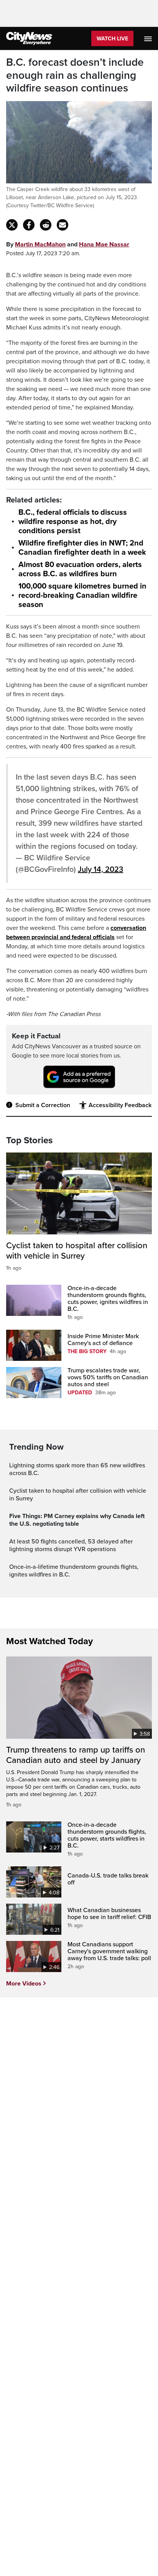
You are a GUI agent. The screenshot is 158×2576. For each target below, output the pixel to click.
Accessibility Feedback (120, 1105)
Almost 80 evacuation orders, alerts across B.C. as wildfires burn (80, 569)
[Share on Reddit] (46, 225)
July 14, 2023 (100, 870)
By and (68, 244)
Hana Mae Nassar (104, 244)
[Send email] (63, 225)
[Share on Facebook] (29, 225)
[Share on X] (12, 225)
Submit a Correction (43, 1105)
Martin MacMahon (40, 244)
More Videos (24, 1984)
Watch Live (112, 39)
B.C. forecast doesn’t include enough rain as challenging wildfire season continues (75, 75)
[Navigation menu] (149, 38)
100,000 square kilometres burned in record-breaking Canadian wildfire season (82, 595)
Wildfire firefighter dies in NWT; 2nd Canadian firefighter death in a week (82, 548)
